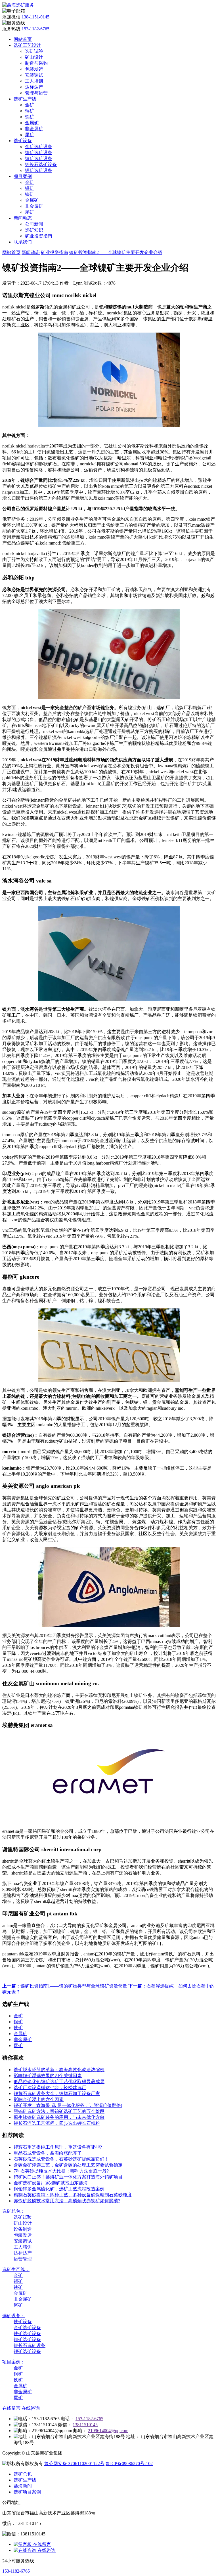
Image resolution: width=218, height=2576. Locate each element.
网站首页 (23, 39)
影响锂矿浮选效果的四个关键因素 (48, 2076)
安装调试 (34, 75)
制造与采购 (36, 63)
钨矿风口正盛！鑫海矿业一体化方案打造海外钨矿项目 (68, 2177)
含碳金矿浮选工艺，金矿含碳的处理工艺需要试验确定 (68, 2165)
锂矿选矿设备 (39, 170)
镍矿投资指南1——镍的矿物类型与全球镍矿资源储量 (65, 1986)
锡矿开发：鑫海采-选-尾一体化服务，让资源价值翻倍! (68, 2105)
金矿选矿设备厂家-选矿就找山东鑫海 (51, 2183)
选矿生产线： (16, 2269)
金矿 (30, 105)
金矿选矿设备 (39, 147)
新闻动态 (23, 218)
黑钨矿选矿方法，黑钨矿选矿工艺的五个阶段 (59, 2111)
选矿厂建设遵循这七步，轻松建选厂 (50, 2088)
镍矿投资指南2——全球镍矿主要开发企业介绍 (116, 252)
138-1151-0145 (35, 17)
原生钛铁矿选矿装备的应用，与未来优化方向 (59, 2117)
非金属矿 (34, 129)
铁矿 (30, 117)
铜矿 (30, 111)
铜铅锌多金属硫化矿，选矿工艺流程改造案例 (59, 2189)
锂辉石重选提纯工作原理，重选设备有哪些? (58, 2147)
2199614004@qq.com (108, 2431)
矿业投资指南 (39, 236)
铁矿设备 (23, 2322)
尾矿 (30, 135)
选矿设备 (23, 141)
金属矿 (32, 123)
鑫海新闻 (23, 2486)
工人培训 (34, 81)
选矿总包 (23, 2474)
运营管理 (23, 2259)
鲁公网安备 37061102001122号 (74, 2463)
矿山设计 (34, 57)
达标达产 (34, 87)
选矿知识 (34, 230)
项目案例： (14, 2362)
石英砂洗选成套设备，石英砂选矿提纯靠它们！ (61, 2159)
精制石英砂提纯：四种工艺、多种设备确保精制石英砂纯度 (73, 2195)
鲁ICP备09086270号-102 (129, 2463)
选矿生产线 (25, 99)
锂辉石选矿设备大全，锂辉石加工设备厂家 (57, 2093)
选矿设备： (14, 2316)
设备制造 (23, 2229)
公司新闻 (34, 224)
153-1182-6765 (35, 29)
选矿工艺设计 (27, 45)
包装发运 (34, 69)
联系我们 (23, 242)
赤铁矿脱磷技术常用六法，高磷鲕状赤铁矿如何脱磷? (67, 2201)
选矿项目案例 (27, 2492)
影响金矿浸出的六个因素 (39, 2099)
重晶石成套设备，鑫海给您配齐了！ (50, 2153)
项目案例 (23, 176)
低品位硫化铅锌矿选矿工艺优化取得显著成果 (59, 2082)
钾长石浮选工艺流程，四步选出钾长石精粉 (57, 2123)
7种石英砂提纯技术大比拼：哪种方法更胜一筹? (61, 2171)
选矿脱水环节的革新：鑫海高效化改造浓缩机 (59, 2070)
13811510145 (85, 2425)
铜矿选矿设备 (39, 158)
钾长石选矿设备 (41, 164)
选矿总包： (14, 2211)
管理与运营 (36, 93)
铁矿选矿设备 (39, 153)
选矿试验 (34, 51)
